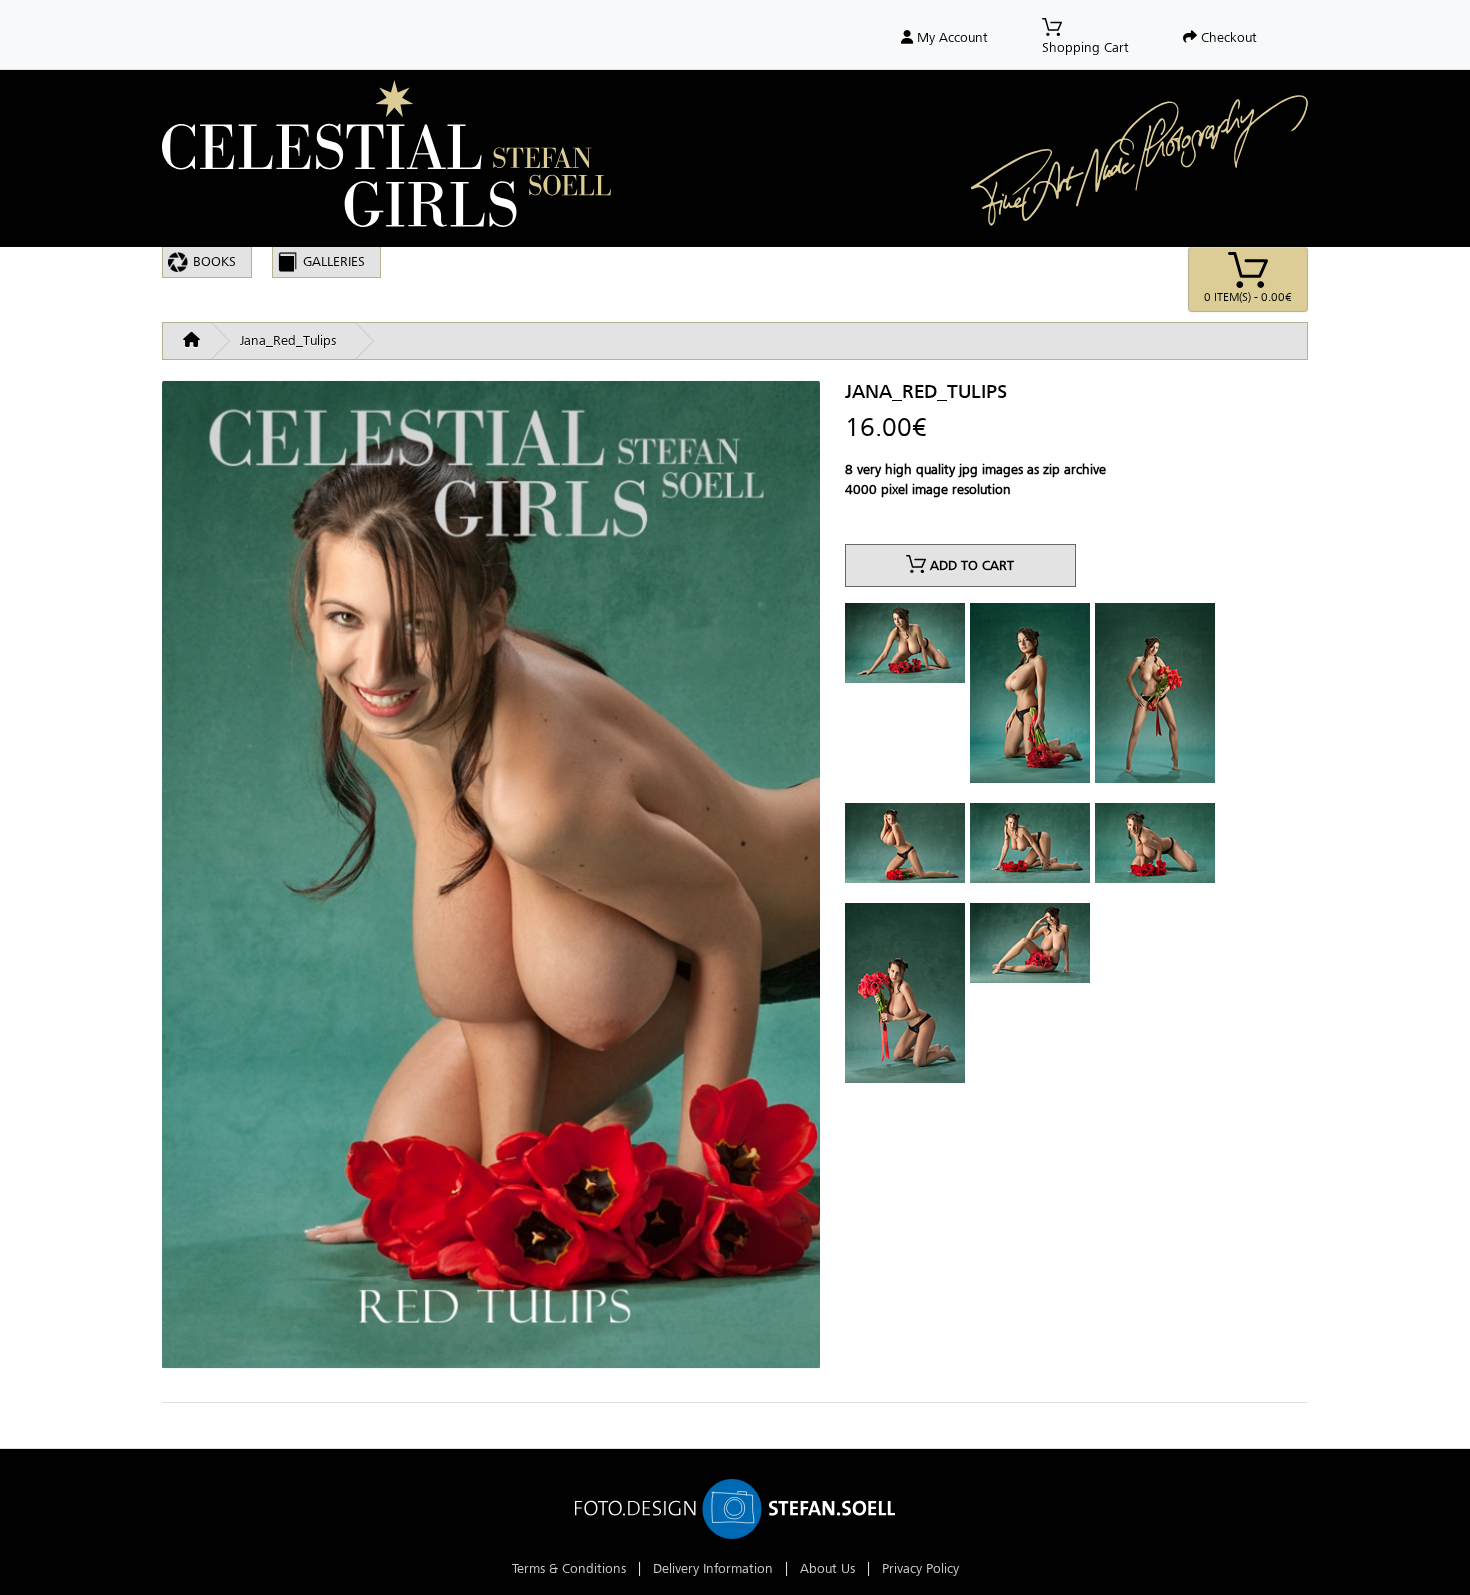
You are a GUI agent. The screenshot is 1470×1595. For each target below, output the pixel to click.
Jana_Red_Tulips (288, 340)
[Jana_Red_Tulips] (491, 882)
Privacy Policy (920, 1568)
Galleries (334, 261)
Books (214, 261)
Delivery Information (713, 1568)
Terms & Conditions (569, 1568)
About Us (827, 1568)
